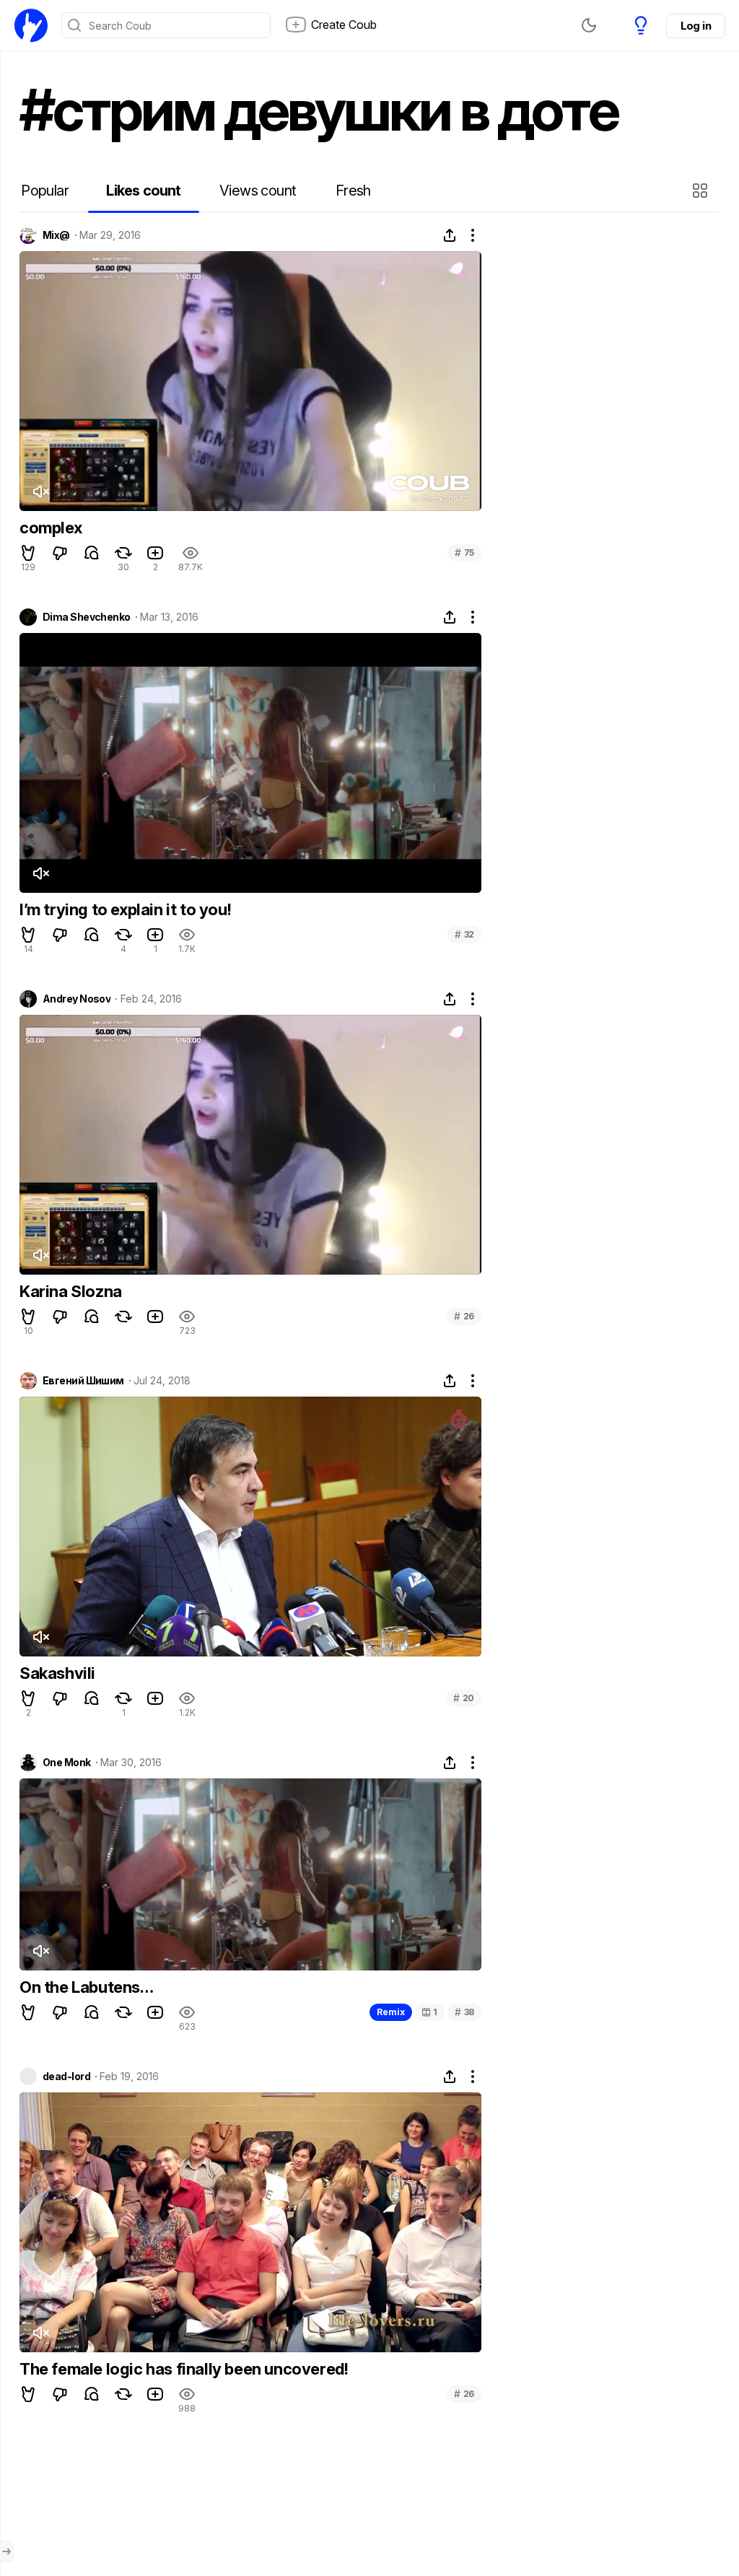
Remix (391, 2012)
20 (464, 1698)
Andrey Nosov (76, 999)
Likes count (143, 191)
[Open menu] (6, 2551)
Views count (258, 191)
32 (464, 934)
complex (51, 528)
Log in (696, 26)
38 (464, 2012)
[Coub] (31, 25)
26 (464, 1316)
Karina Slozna (71, 1291)
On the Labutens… (87, 1987)
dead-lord (66, 2077)
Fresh (353, 191)
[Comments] (92, 553)
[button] (702, 191)
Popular (45, 191)
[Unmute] (40, 492)
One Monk (67, 1763)
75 (464, 553)
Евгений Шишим (83, 1381)
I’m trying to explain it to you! (125, 909)
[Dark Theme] (589, 25)
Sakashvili (57, 1673)
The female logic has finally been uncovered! (184, 2369)
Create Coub (344, 25)
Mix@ (56, 235)
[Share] (450, 235)
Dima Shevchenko (87, 617)
